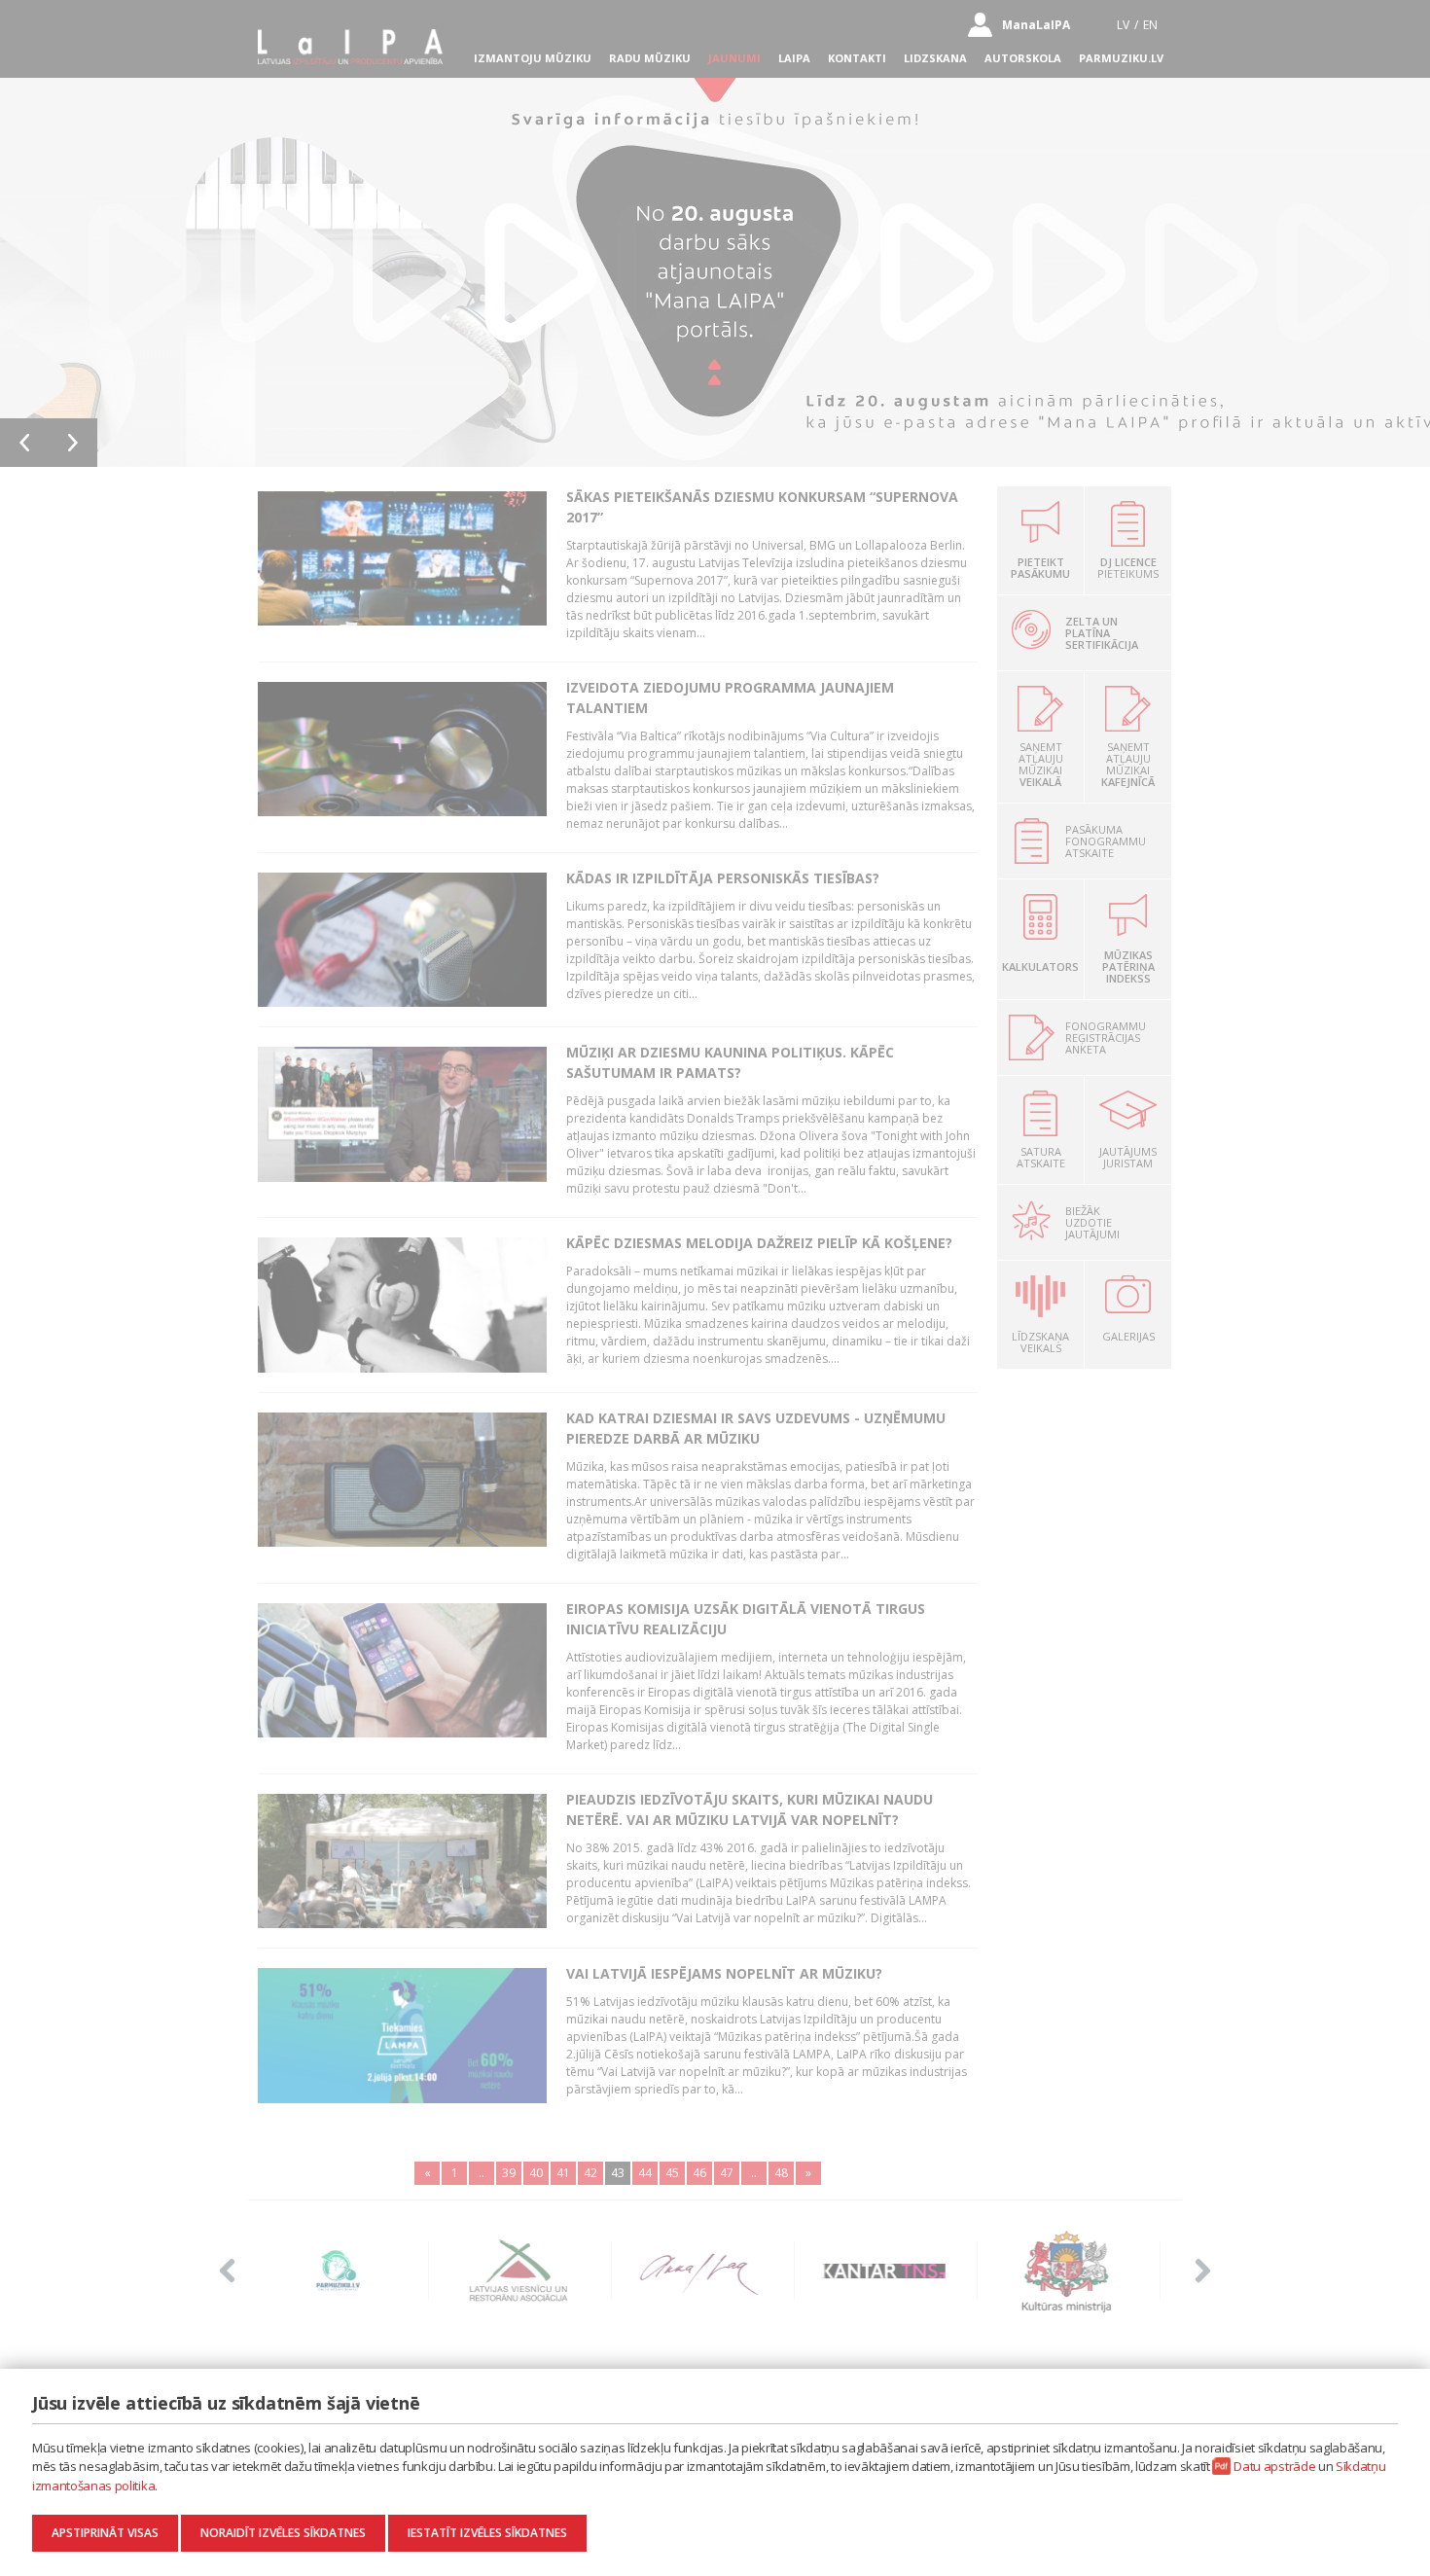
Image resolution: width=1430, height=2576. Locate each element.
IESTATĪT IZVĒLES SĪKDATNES (487, 2533)
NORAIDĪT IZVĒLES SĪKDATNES (283, 2533)
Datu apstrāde (1274, 2466)
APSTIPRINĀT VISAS (105, 2533)
